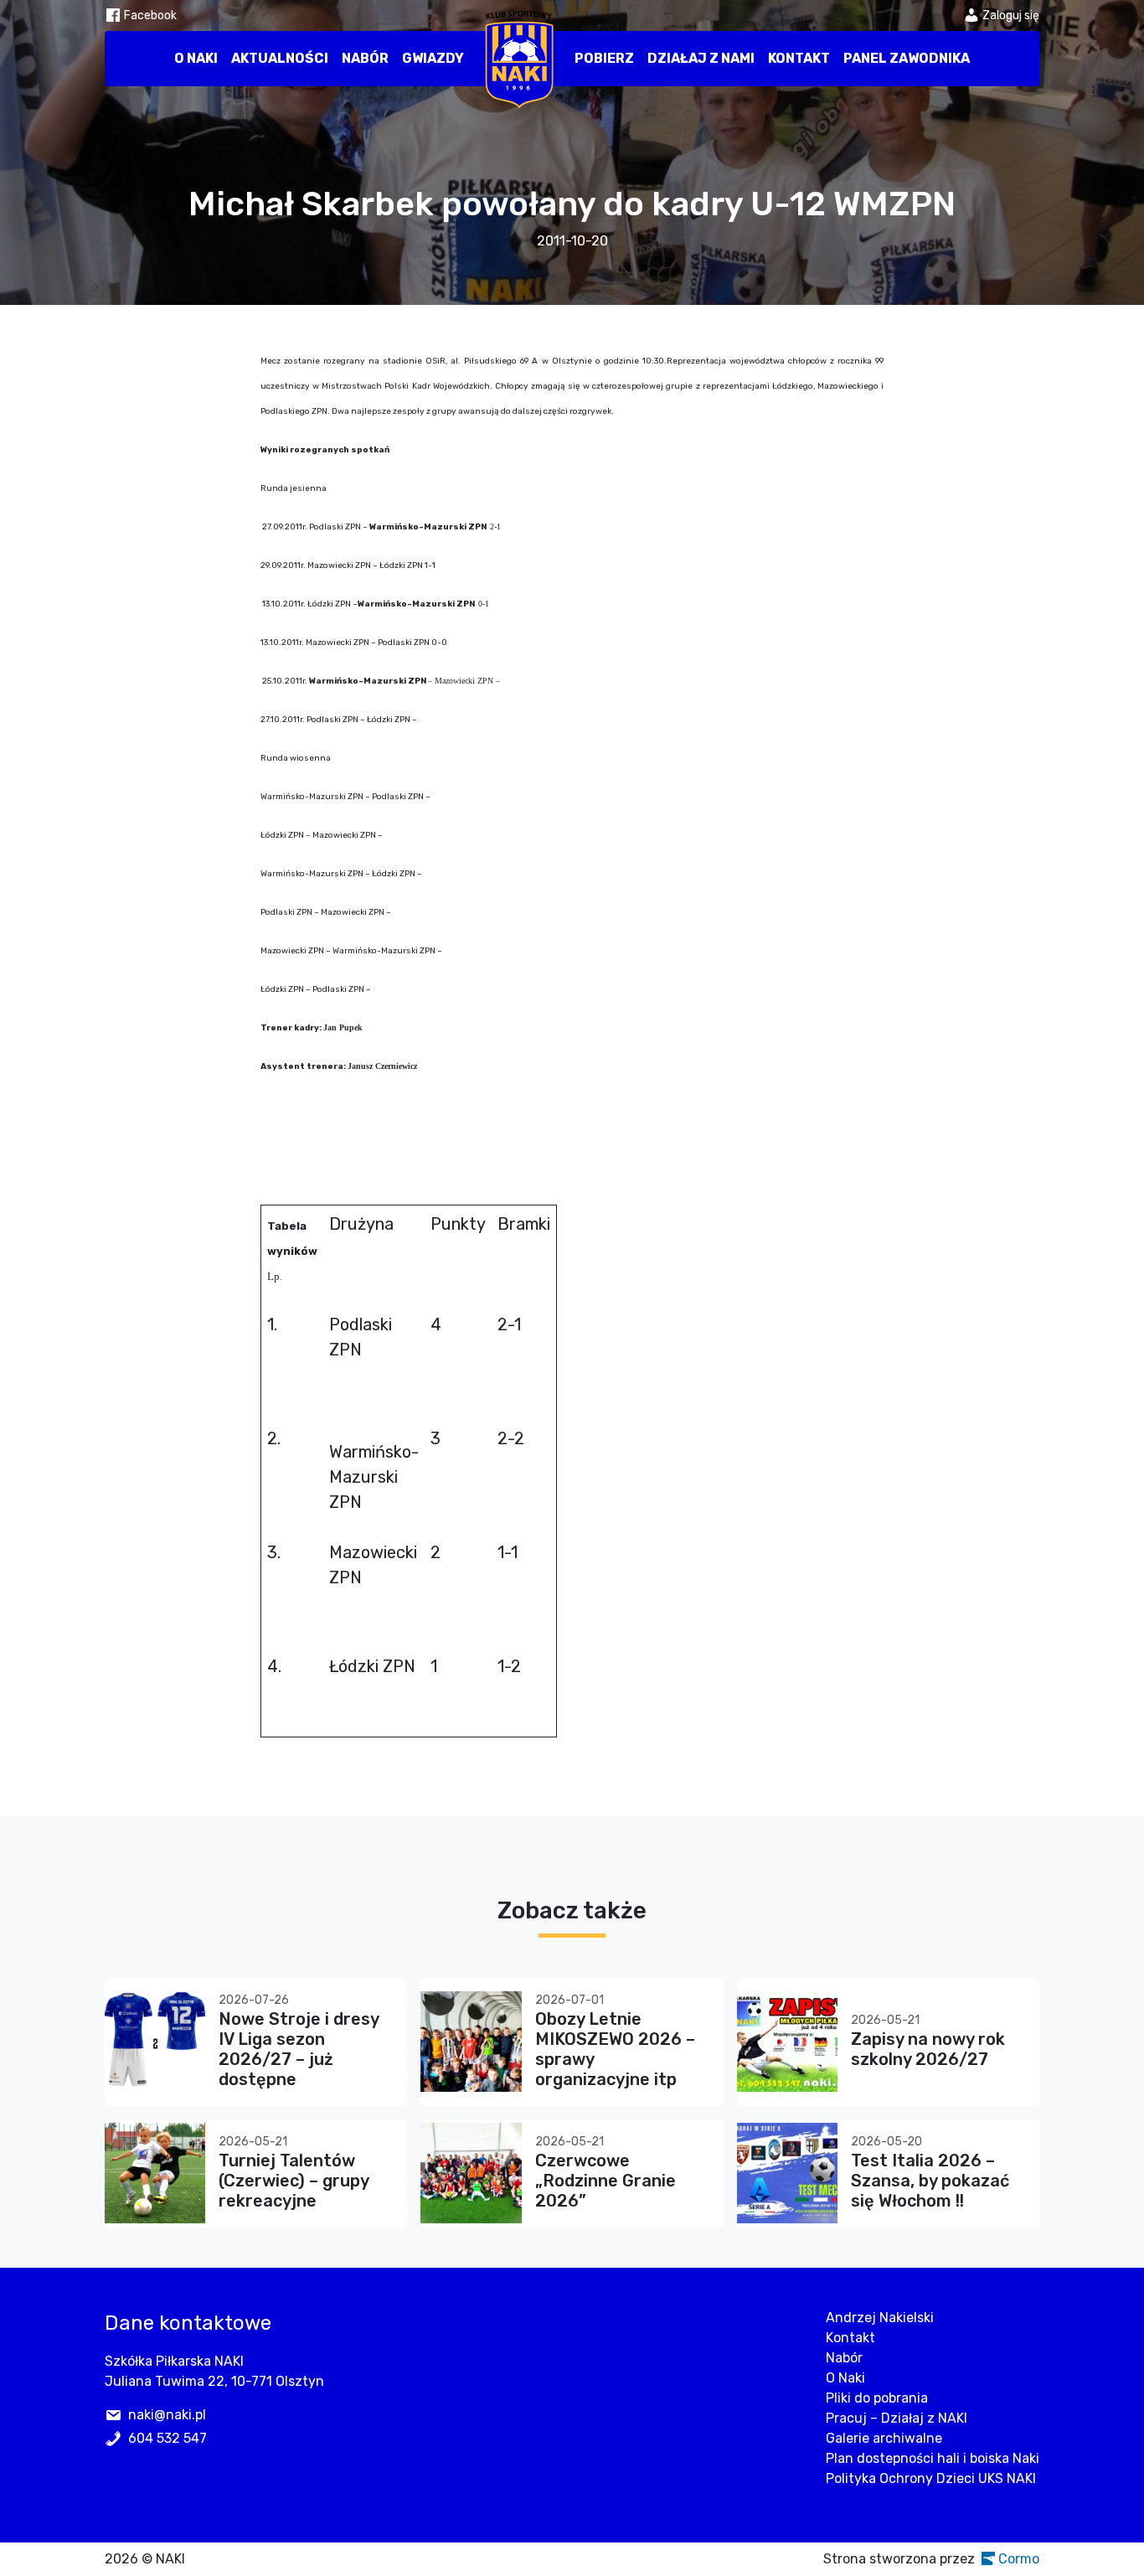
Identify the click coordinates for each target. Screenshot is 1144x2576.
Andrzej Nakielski (880, 2318)
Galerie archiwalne (884, 2438)
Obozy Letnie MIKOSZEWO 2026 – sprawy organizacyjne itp (615, 2049)
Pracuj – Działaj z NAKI (897, 2418)
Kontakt (799, 58)
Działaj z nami (701, 58)
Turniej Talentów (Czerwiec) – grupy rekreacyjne (294, 2181)
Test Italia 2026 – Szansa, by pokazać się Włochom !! (930, 2181)
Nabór (365, 58)
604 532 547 (167, 2438)
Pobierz (604, 58)
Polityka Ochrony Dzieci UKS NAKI (931, 2478)
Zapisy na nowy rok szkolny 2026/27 (928, 2049)
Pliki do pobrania (877, 2398)
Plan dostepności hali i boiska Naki (933, 2458)
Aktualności (280, 58)
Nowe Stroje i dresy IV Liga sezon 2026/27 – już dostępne (299, 2049)
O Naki (196, 58)
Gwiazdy (433, 58)
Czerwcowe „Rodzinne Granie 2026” (605, 2181)
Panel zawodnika (907, 58)
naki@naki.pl (167, 2415)
